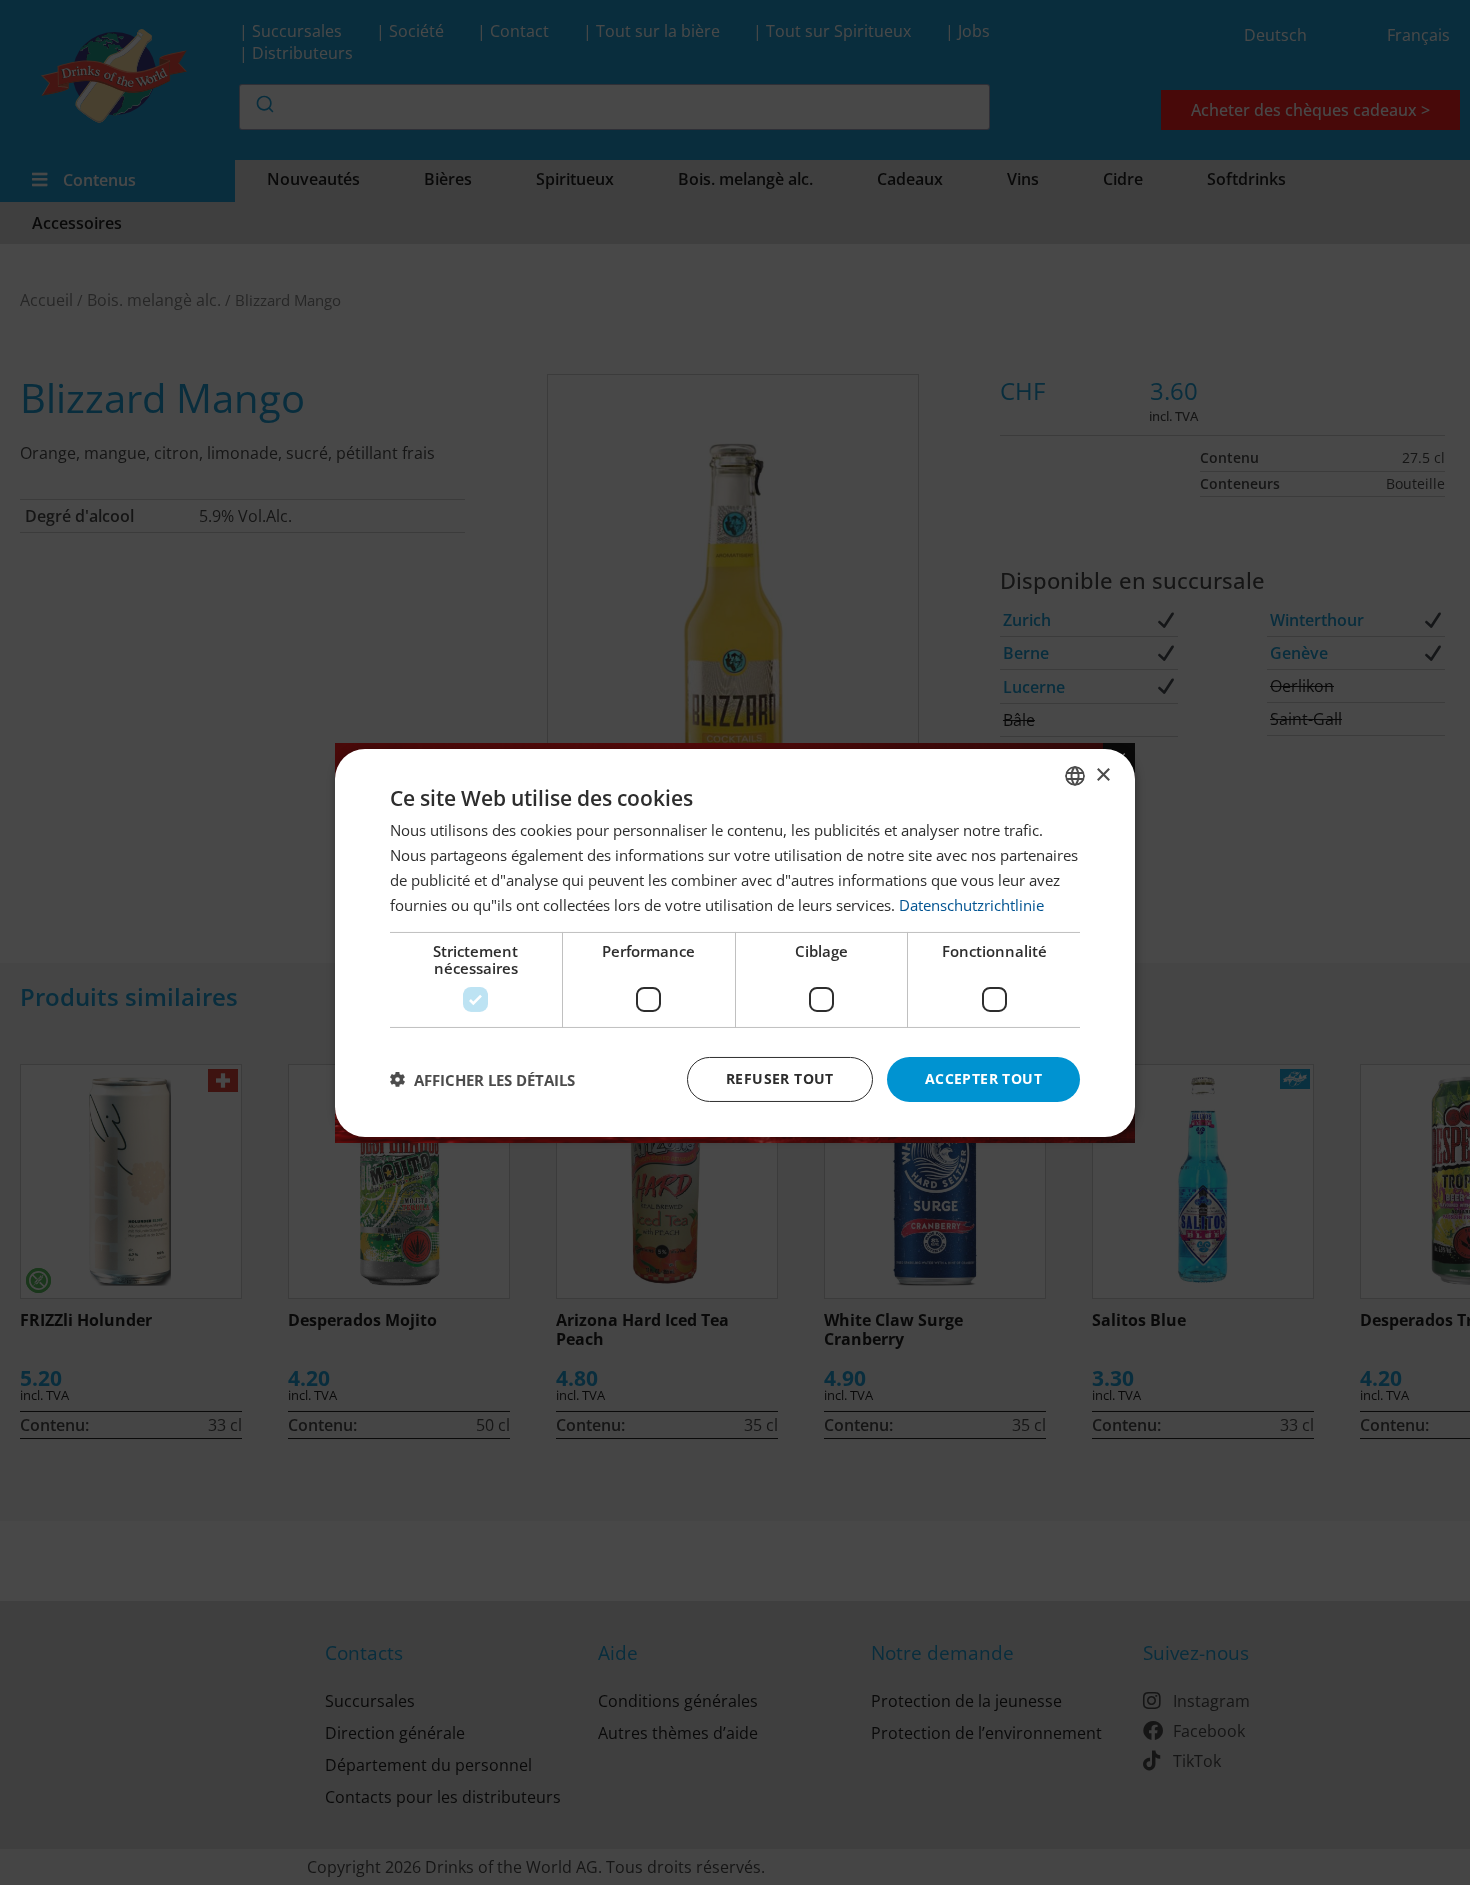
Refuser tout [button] (780, 1078)
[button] (482, 1079)
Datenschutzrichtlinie (971, 904)
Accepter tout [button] (983, 1078)
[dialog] (735, 942)
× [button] (1102, 774)
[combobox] (1075, 775)
